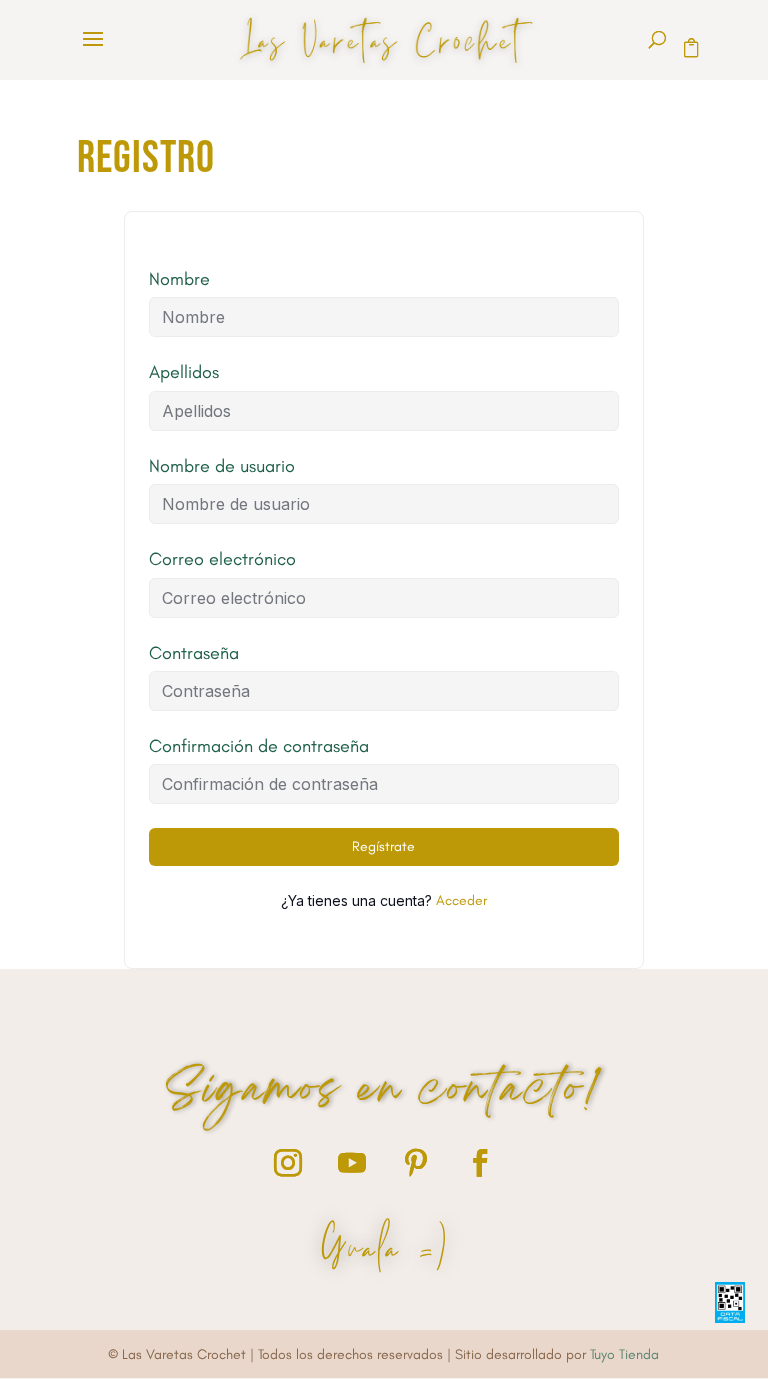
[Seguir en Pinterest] (416, 1163)
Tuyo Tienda (624, 1354)
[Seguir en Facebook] (480, 1163)
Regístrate (383, 846)
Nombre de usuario (222, 466)
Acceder (461, 900)
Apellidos (184, 372)
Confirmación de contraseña (259, 746)
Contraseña (194, 653)
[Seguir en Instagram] (288, 1163)
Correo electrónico (222, 559)
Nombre (179, 279)
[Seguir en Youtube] (352, 1163)
